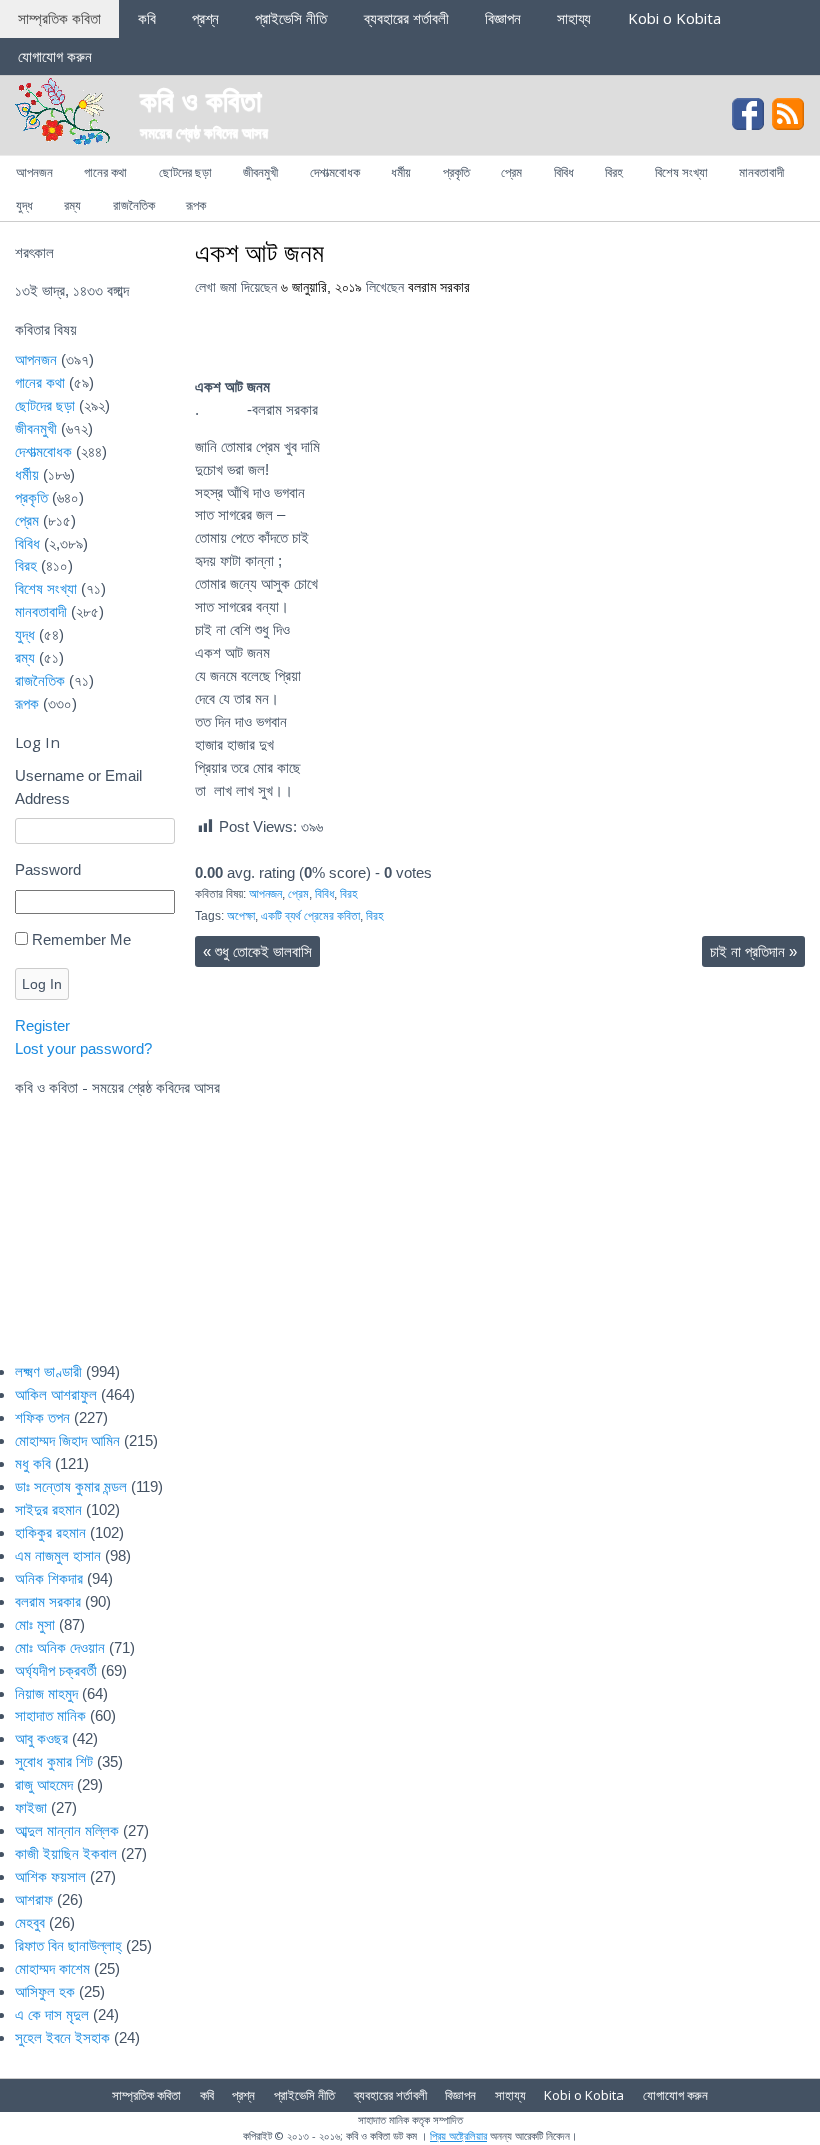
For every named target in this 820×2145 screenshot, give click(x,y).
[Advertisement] (485, 1201)
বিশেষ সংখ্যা (681, 172)
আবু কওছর (41, 1738)
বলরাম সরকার (439, 287)
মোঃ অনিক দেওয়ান (60, 1647)
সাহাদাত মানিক (50, 1715)
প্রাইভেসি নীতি (291, 18)
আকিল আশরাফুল (56, 1394)
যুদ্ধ (24, 205)
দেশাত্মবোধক (335, 172)
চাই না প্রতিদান (753, 951)
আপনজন (34, 172)
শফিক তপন (42, 1417)
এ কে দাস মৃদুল (52, 2014)
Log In (42, 984)
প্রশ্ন (205, 18)
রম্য (72, 205)
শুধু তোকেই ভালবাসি (257, 951)
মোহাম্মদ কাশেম (52, 1968)
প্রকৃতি (456, 172)
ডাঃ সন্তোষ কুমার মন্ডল (71, 1486)
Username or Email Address (78, 787)
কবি (147, 18)
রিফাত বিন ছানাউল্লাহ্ (68, 1945)
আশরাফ (34, 1899)
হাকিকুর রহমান (50, 1532)
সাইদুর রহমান (48, 1509)
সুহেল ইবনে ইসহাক (62, 2037)
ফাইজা (31, 1807)
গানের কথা (105, 172)
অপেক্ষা (241, 916)
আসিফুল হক (45, 1991)
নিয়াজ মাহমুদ (46, 1693)
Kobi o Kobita (674, 18)
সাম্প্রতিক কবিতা (59, 18)
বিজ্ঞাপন (503, 18)
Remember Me (81, 939)
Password (48, 869)
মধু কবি (33, 1463)
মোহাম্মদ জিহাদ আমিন (67, 1440)
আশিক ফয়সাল (50, 1876)
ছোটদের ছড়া (185, 172)
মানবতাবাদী (761, 172)
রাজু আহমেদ (44, 1784)
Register (42, 1025)
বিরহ (614, 172)
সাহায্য (574, 18)
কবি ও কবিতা (201, 99)
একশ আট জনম (259, 252)
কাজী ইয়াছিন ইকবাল (66, 1853)
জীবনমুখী (260, 172)
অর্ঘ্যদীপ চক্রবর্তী (56, 1670)
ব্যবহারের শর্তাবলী (406, 18)
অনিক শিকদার (49, 1578)
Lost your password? (83, 1048)
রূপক (196, 205)
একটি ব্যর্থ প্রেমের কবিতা (310, 916)
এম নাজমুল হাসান (58, 1555)
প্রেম (511, 172)
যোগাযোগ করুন (55, 56)
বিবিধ (564, 172)
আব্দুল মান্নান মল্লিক (67, 1830)
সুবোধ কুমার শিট (54, 1761)
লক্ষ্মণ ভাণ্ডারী (48, 1371)
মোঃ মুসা (35, 1624)
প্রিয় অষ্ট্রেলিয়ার (458, 2135)
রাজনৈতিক (134, 205)
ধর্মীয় (401, 172)
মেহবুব (30, 1922)
